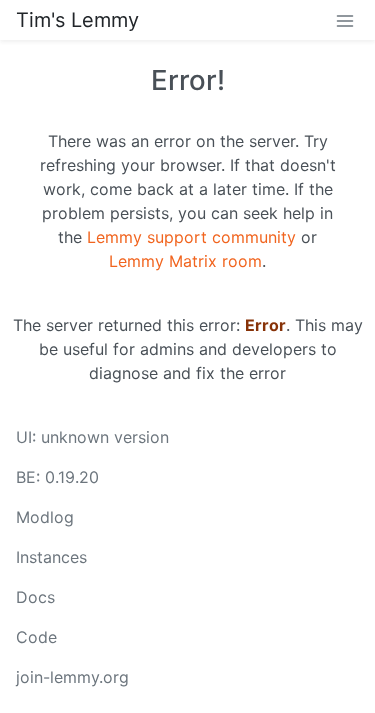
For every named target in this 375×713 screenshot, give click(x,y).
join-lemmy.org (72, 677)
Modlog (45, 517)
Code (36, 637)
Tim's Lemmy (77, 20)
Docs (35, 597)
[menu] (345, 20)
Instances (51, 557)
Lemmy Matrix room (185, 261)
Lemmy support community (191, 237)
